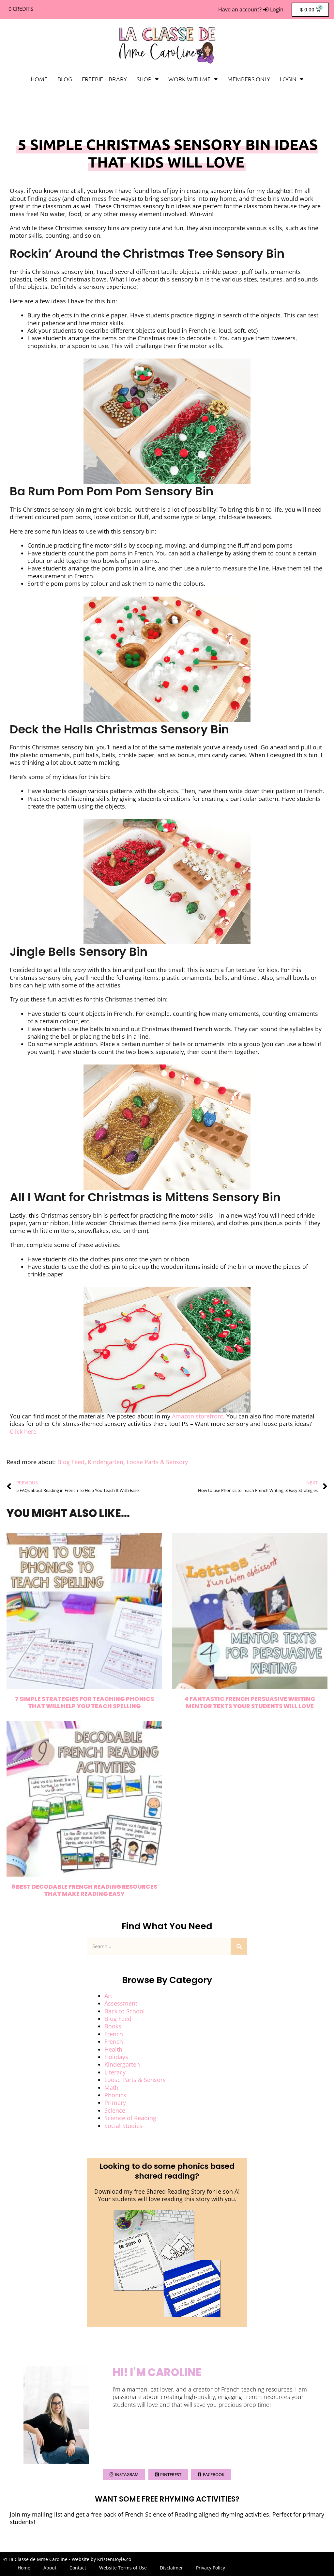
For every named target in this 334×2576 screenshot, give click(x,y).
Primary (115, 2103)
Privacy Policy (211, 2568)
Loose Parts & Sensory (157, 1462)
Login (288, 79)
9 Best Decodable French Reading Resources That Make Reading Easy (84, 1890)
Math (111, 2088)
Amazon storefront (197, 1416)
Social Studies (123, 2126)
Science (115, 2110)
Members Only (249, 79)
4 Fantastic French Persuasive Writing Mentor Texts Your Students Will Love (250, 1702)
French (114, 2034)
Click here (23, 1432)
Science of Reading (130, 2118)
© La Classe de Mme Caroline (35, 2559)
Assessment (121, 2003)
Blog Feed (71, 1462)
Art (108, 1996)
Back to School (125, 2011)
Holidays (116, 2057)
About (50, 2568)
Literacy (115, 2072)
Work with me (190, 79)
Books (113, 2026)
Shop (144, 79)
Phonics (115, 2095)
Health (113, 2049)
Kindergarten (106, 1462)
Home (39, 79)
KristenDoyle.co (114, 2559)
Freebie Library (104, 79)
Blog (65, 79)
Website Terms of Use (123, 2568)
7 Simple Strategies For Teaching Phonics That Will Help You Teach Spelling (84, 1702)
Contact (78, 2568)
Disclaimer (171, 2568)
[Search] (239, 1946)
